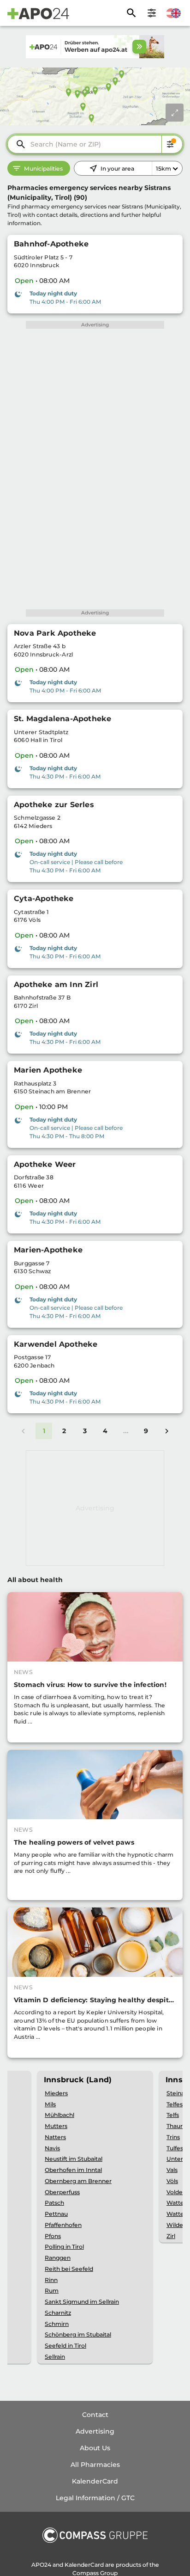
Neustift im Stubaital (74, 2159)
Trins (173, 2137)
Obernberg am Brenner (78, 2181)
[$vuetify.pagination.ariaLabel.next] (166, 1431)
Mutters (56, 2126)
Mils (50, 2104)
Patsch (54, 2203)
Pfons (53, 2236)
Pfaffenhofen (63, 2225)
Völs (172, 2181)
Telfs (173, 2115)
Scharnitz (58, 2313)
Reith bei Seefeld (69, 2269)
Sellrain (55, 2357)
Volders (177, 2192)
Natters (55, 2137)
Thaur (175, 2126)
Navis (52, 2148)
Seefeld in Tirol (65, 2346)
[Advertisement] (95, 1508)
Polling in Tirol (64, 2247)
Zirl (171, 2236)
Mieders (56, 2093)
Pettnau (56, 2214)
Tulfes (175, 2148)
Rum (52, 2291)
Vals (172, 2170)
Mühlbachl (59, 2115)
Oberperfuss (62, 2192)
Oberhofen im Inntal (73, 2170)
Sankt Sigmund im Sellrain (82, 2302)
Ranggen (58, 2258)
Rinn (51, 2280)
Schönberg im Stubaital (78, 2334)
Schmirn (57, 2324)
